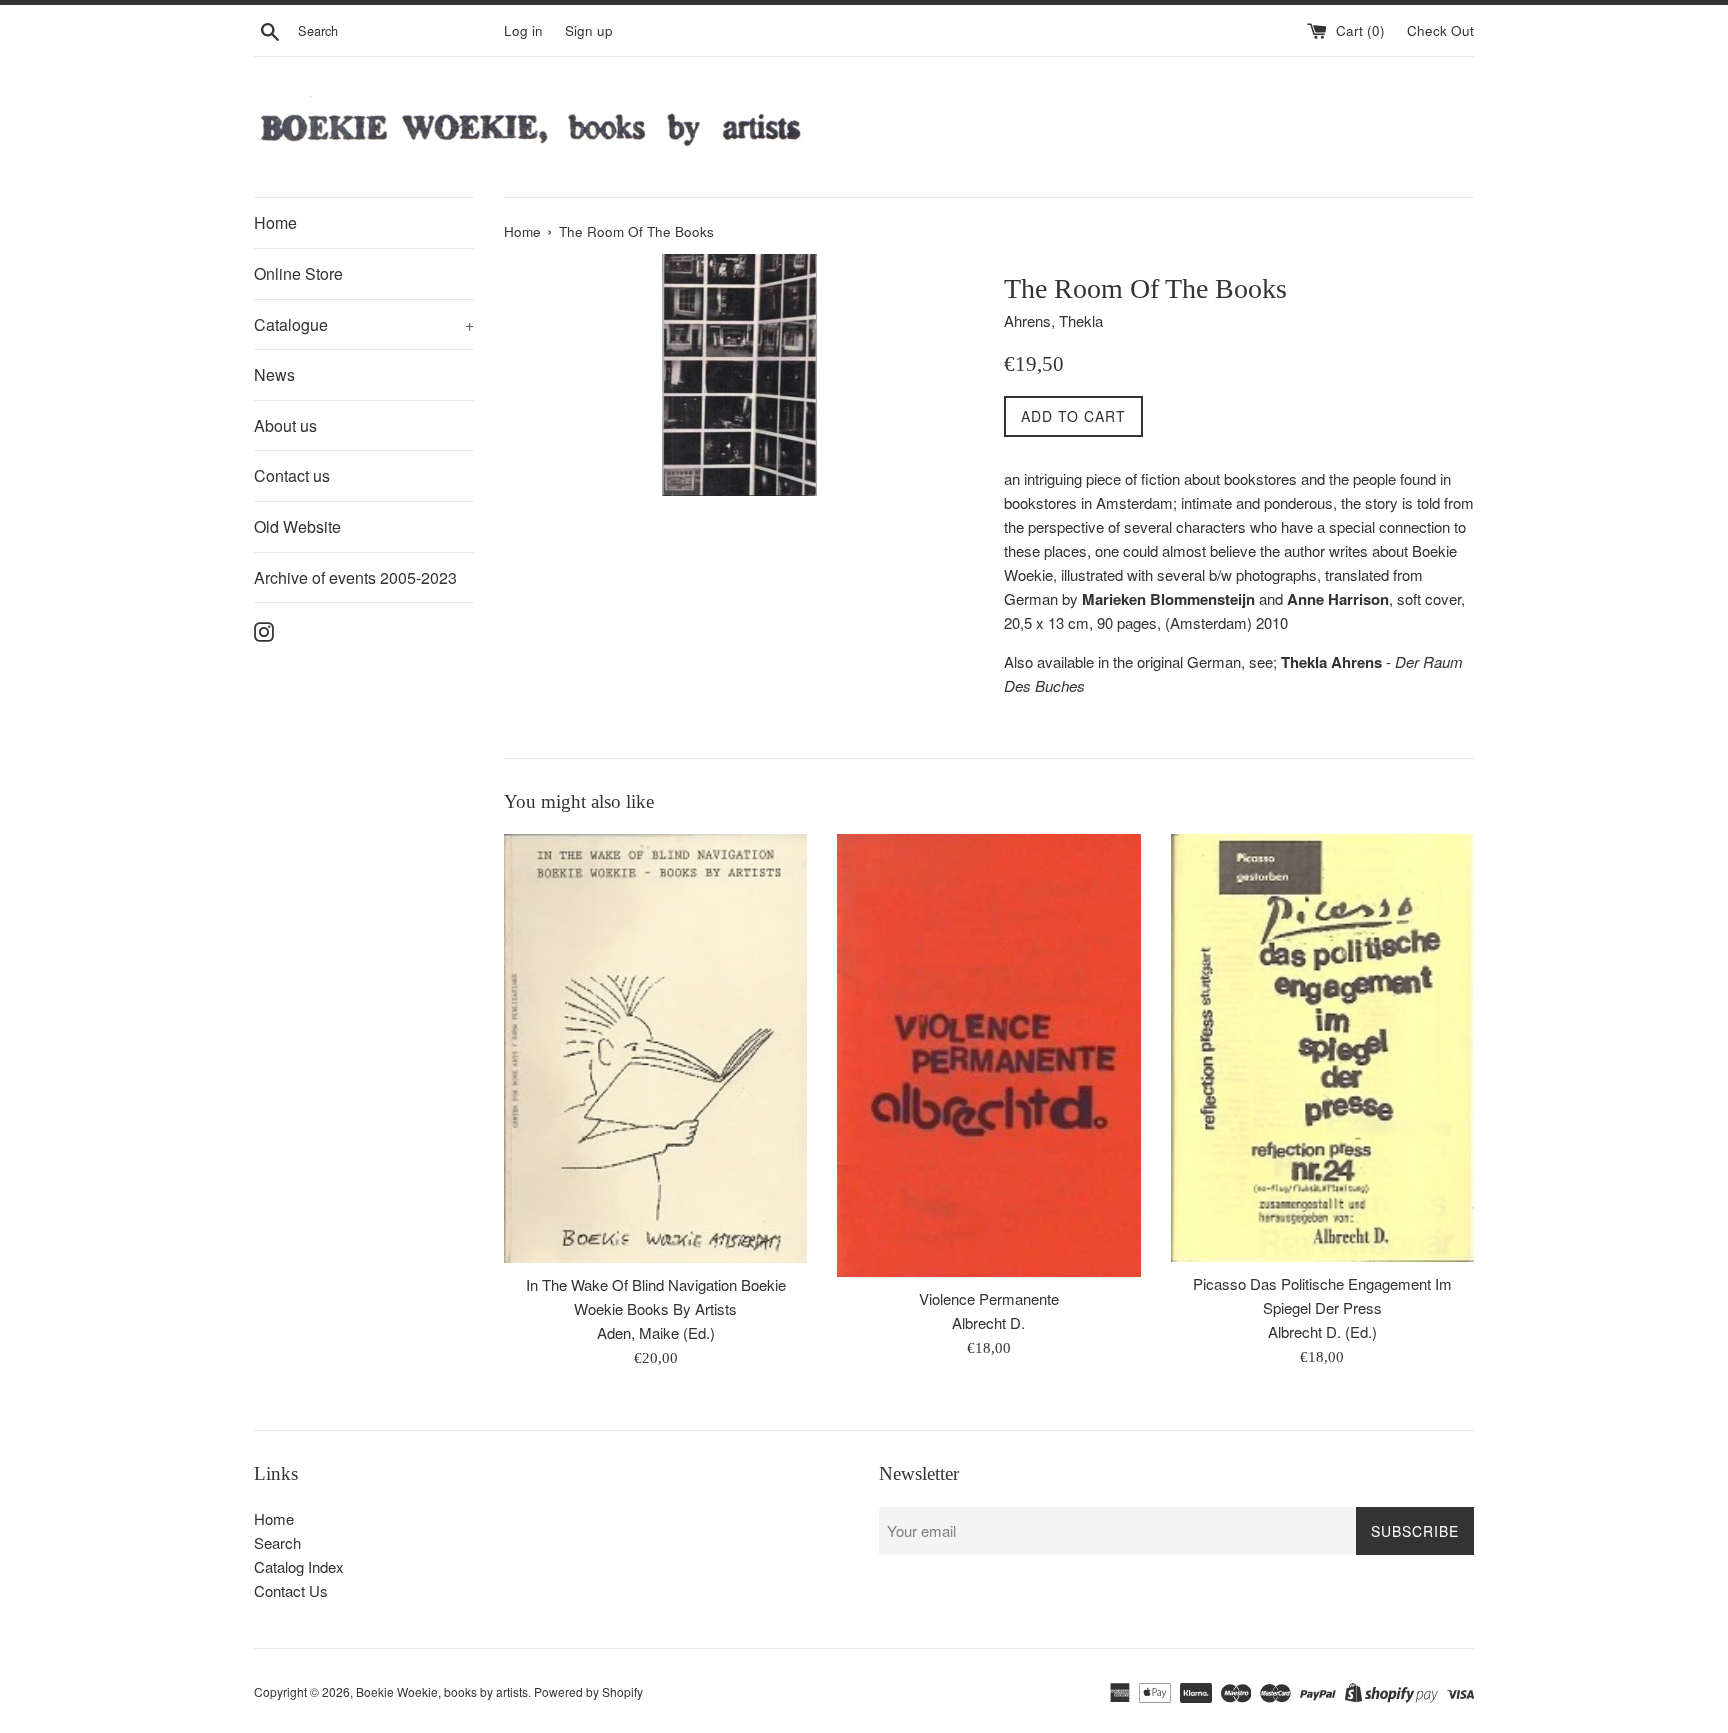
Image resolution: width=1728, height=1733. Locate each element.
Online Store (298, 273)
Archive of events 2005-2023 (355, 577)
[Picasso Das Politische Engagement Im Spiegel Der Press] (1322, 1047)
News (274, 374)
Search (277, 1542)
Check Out (1440, 30)
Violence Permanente (989, 1298)
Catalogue (364, 324)
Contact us (292, 475)
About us (285, 425)
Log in (523, 30)
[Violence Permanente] (988, 1055)
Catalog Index (299, 1566)
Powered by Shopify (588, 1691)
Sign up (589, 30)
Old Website (297, 526)
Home (275, 222)
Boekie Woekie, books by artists (442, 1691)
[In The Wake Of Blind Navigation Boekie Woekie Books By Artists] (655, 1048)
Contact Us (291, 1590)
